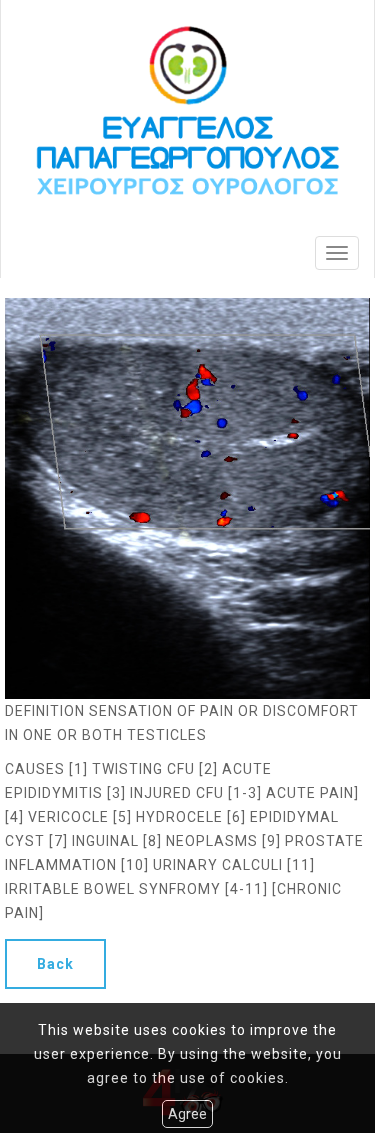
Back (55, 964)
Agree (187, 1114)
